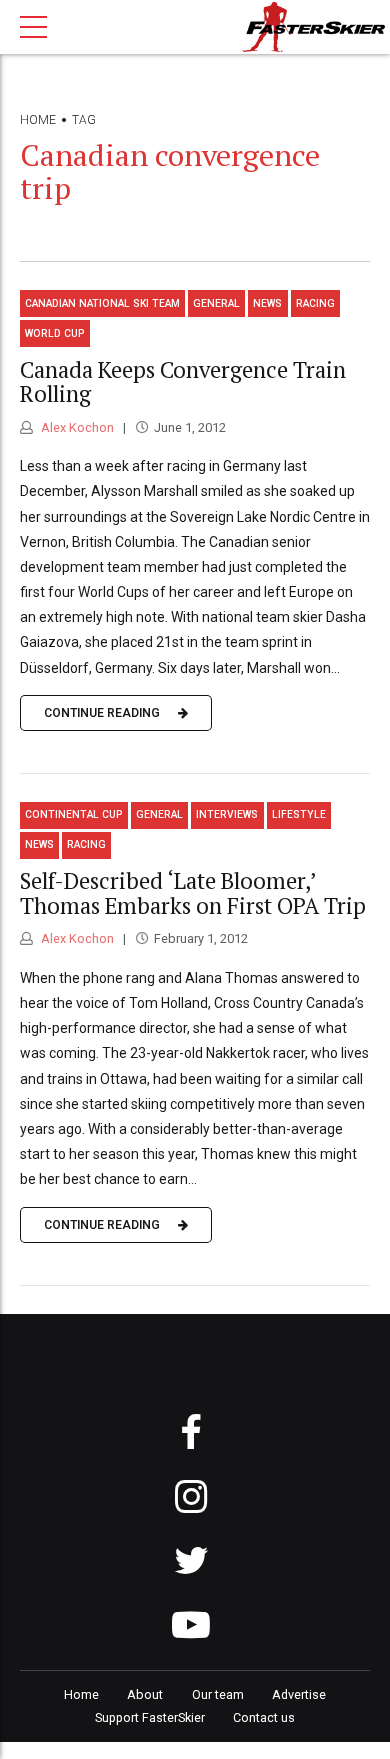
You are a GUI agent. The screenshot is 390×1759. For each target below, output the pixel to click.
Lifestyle (299, 814)
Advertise (299, 1694)
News (267, 303)
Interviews (227, 814)
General (216, 303)
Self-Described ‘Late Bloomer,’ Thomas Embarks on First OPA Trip (193, 893)
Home (38, 120)
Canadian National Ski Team (102, 303)
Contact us (264, 1717)
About (145, 1694)
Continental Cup (74, 814)
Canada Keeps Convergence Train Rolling (183, 382)
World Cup (55, 333)
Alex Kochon (76, 427)
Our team (218, 1694)
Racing (315, 303)
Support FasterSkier (150, 1717)
